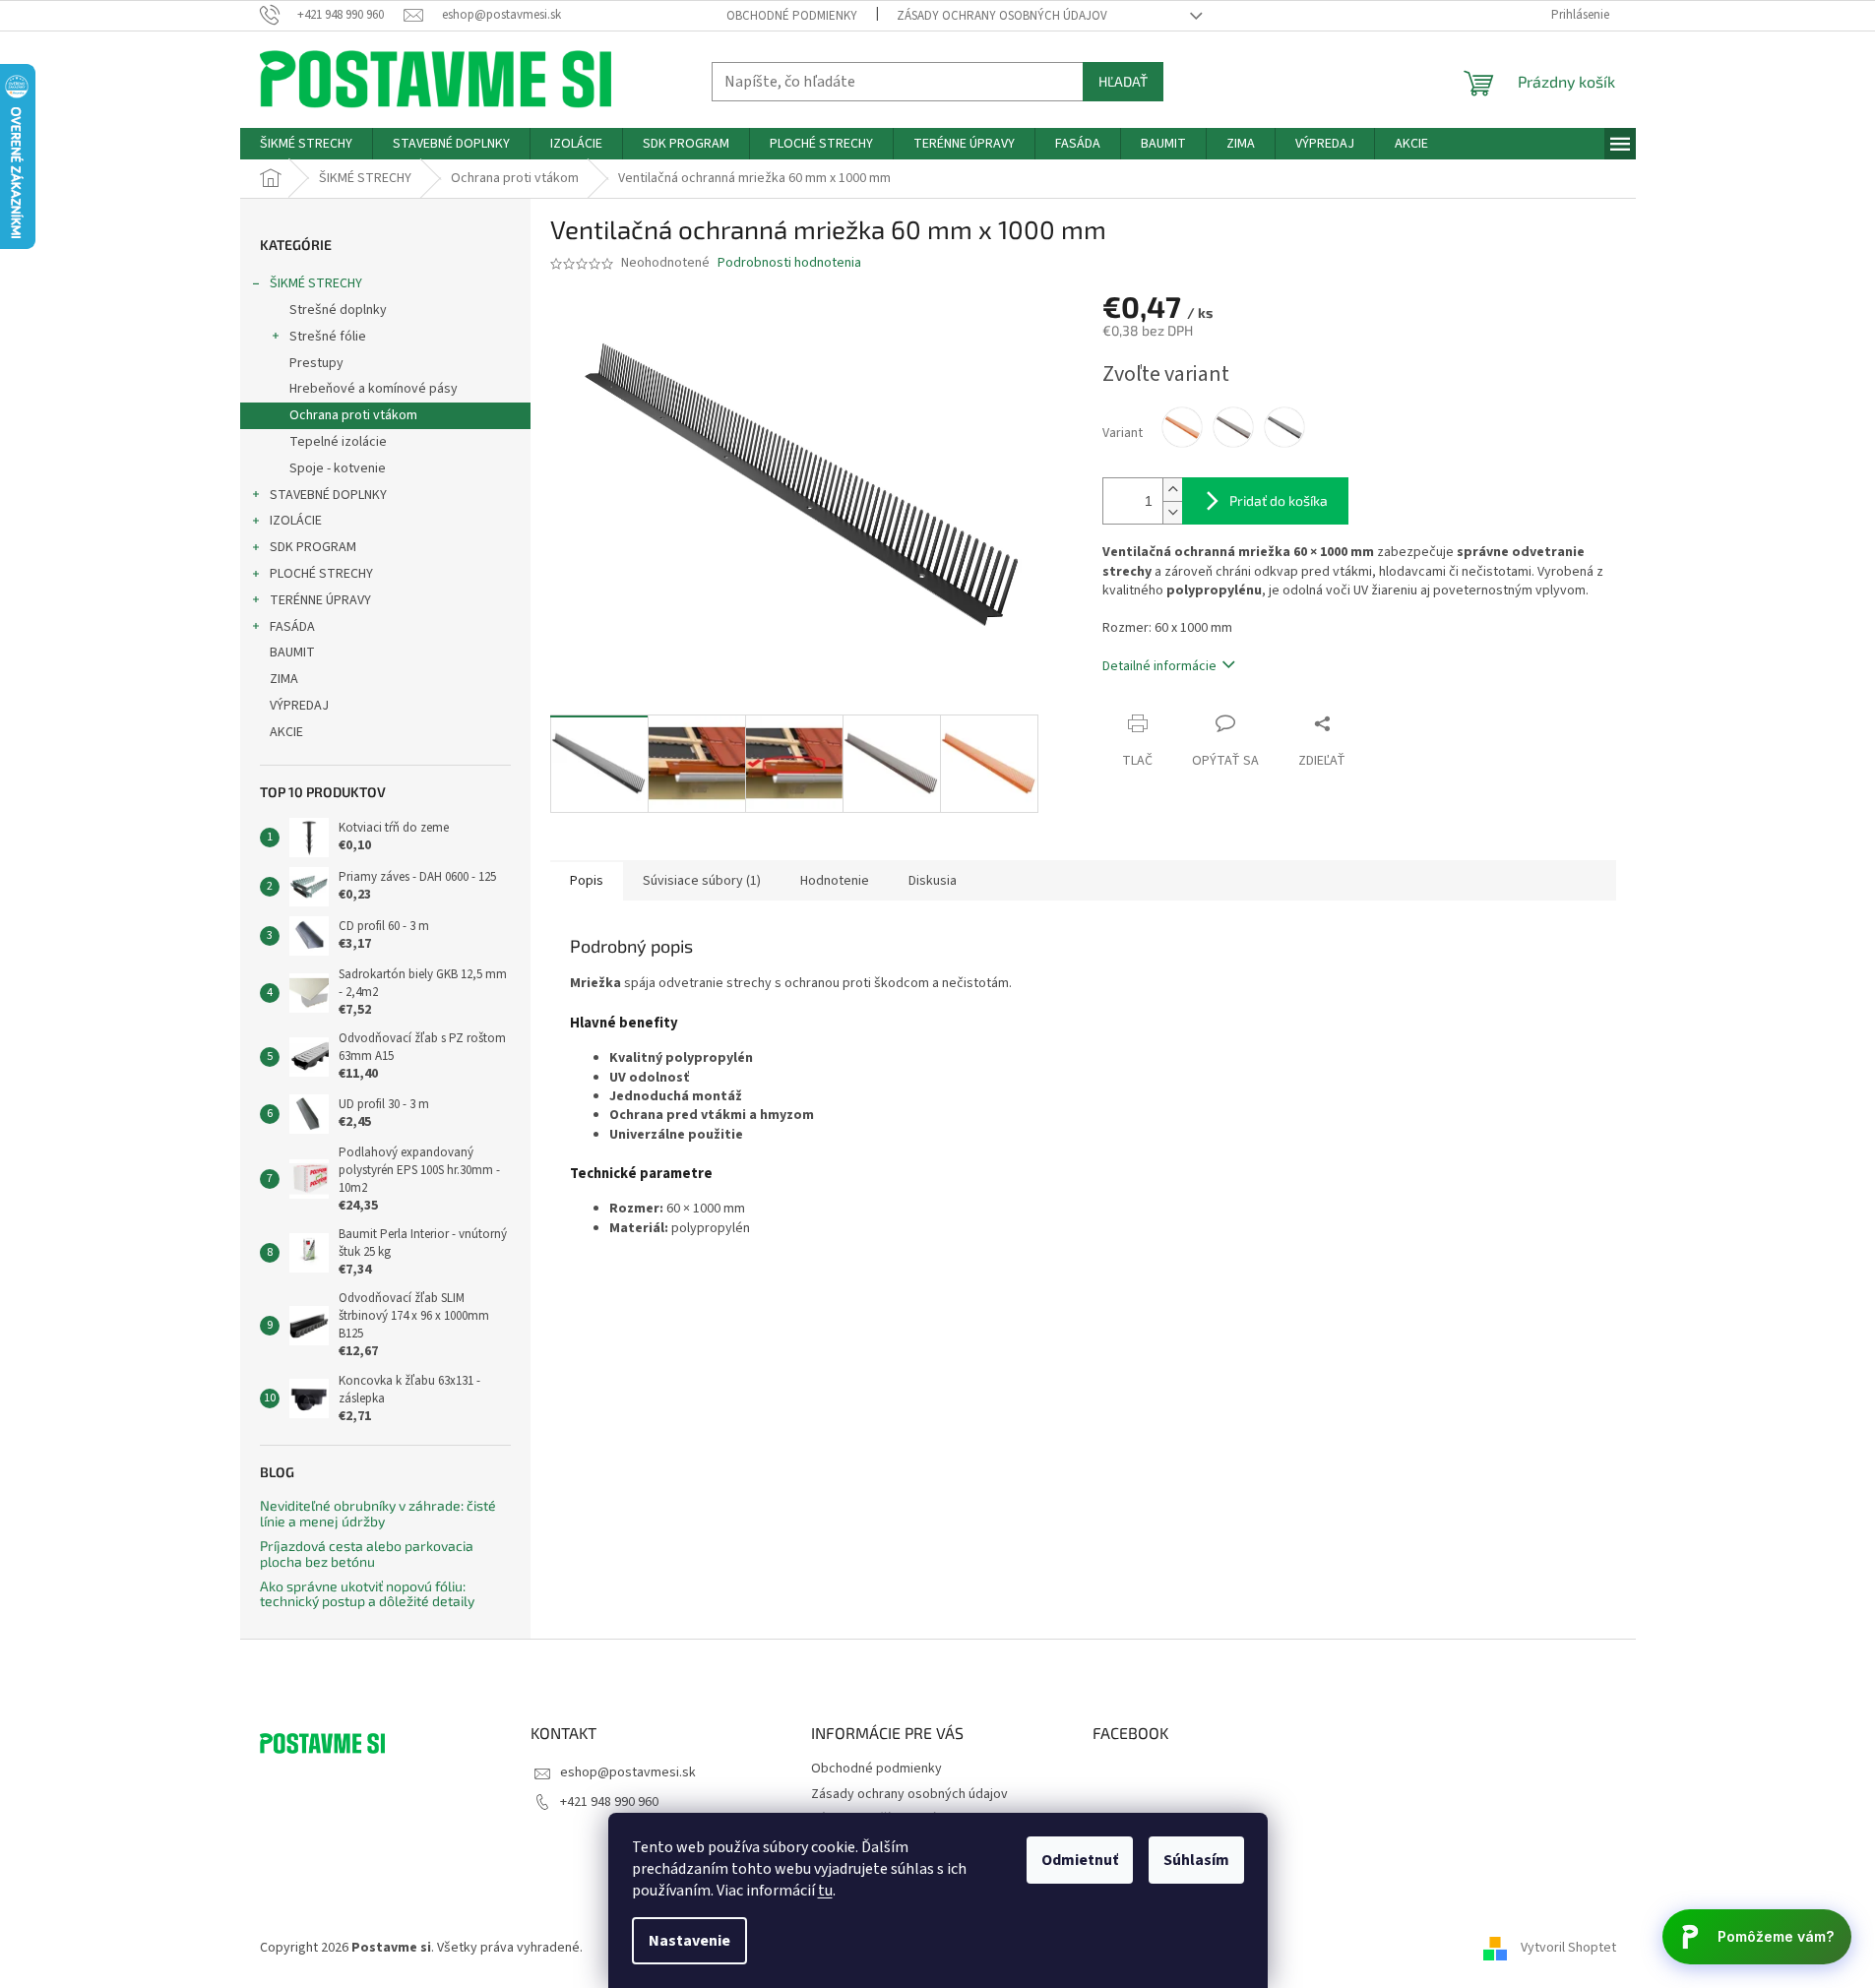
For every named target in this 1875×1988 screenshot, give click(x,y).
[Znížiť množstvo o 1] (1172, 512)
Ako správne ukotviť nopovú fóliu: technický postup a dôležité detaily (367, 1594)
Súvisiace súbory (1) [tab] (702, 881)
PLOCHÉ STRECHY (321, 574)
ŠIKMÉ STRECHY (316, 283)
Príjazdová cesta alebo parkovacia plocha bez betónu (367, 1553)
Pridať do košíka (1279, 500)
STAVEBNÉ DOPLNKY (328, 495)
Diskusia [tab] (933, 881)
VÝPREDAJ (299, 706)
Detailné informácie (1159, 666)
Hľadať (1123, 81)
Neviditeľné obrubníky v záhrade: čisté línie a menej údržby (378, 1513)
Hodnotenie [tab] (835, 881)
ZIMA (284, 679)
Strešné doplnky (338, 310)
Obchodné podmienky (792, 16)
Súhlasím (1196, 1860)
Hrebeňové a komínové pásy (374, 389)
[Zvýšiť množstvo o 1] (1172, 490)
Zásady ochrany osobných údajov (1002, 16)
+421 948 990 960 (609, 1802)
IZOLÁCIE (296, 521)
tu (825, 1891)
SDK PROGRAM (313, 547)
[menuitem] (306, 144)
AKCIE (286, 732)
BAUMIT (292, 652)
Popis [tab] (587, 881)
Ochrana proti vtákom (353, 415)
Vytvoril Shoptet (1568, 1948)
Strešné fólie (328, 337)
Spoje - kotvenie (338, 468)
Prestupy (316, 363)
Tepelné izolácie (338, 442)
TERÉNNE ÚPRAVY (320, 600)
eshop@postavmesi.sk (628, 1772)
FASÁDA (292, 627)
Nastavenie (689, 1941)
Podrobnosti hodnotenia (789, 263)
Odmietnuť (1080, 1860)
